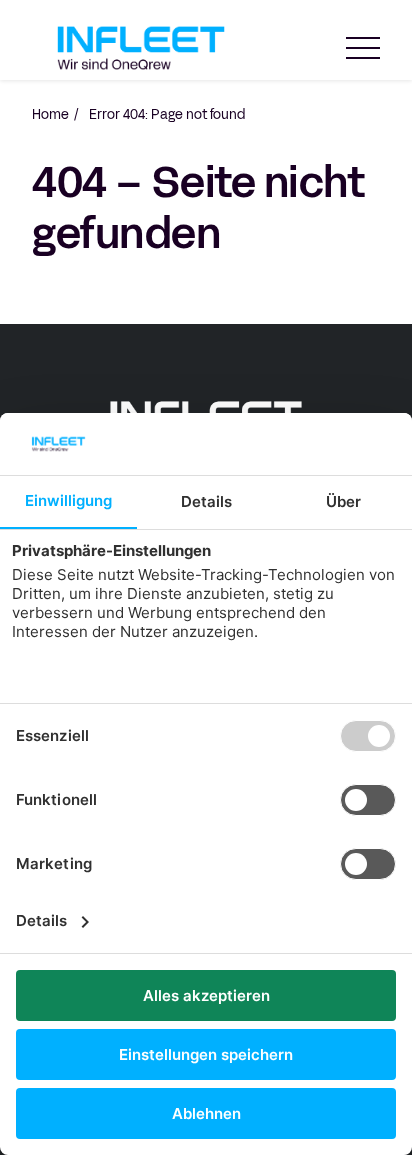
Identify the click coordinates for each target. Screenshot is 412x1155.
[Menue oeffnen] (363, 48)
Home (50, 115)
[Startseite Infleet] (141, 48)
